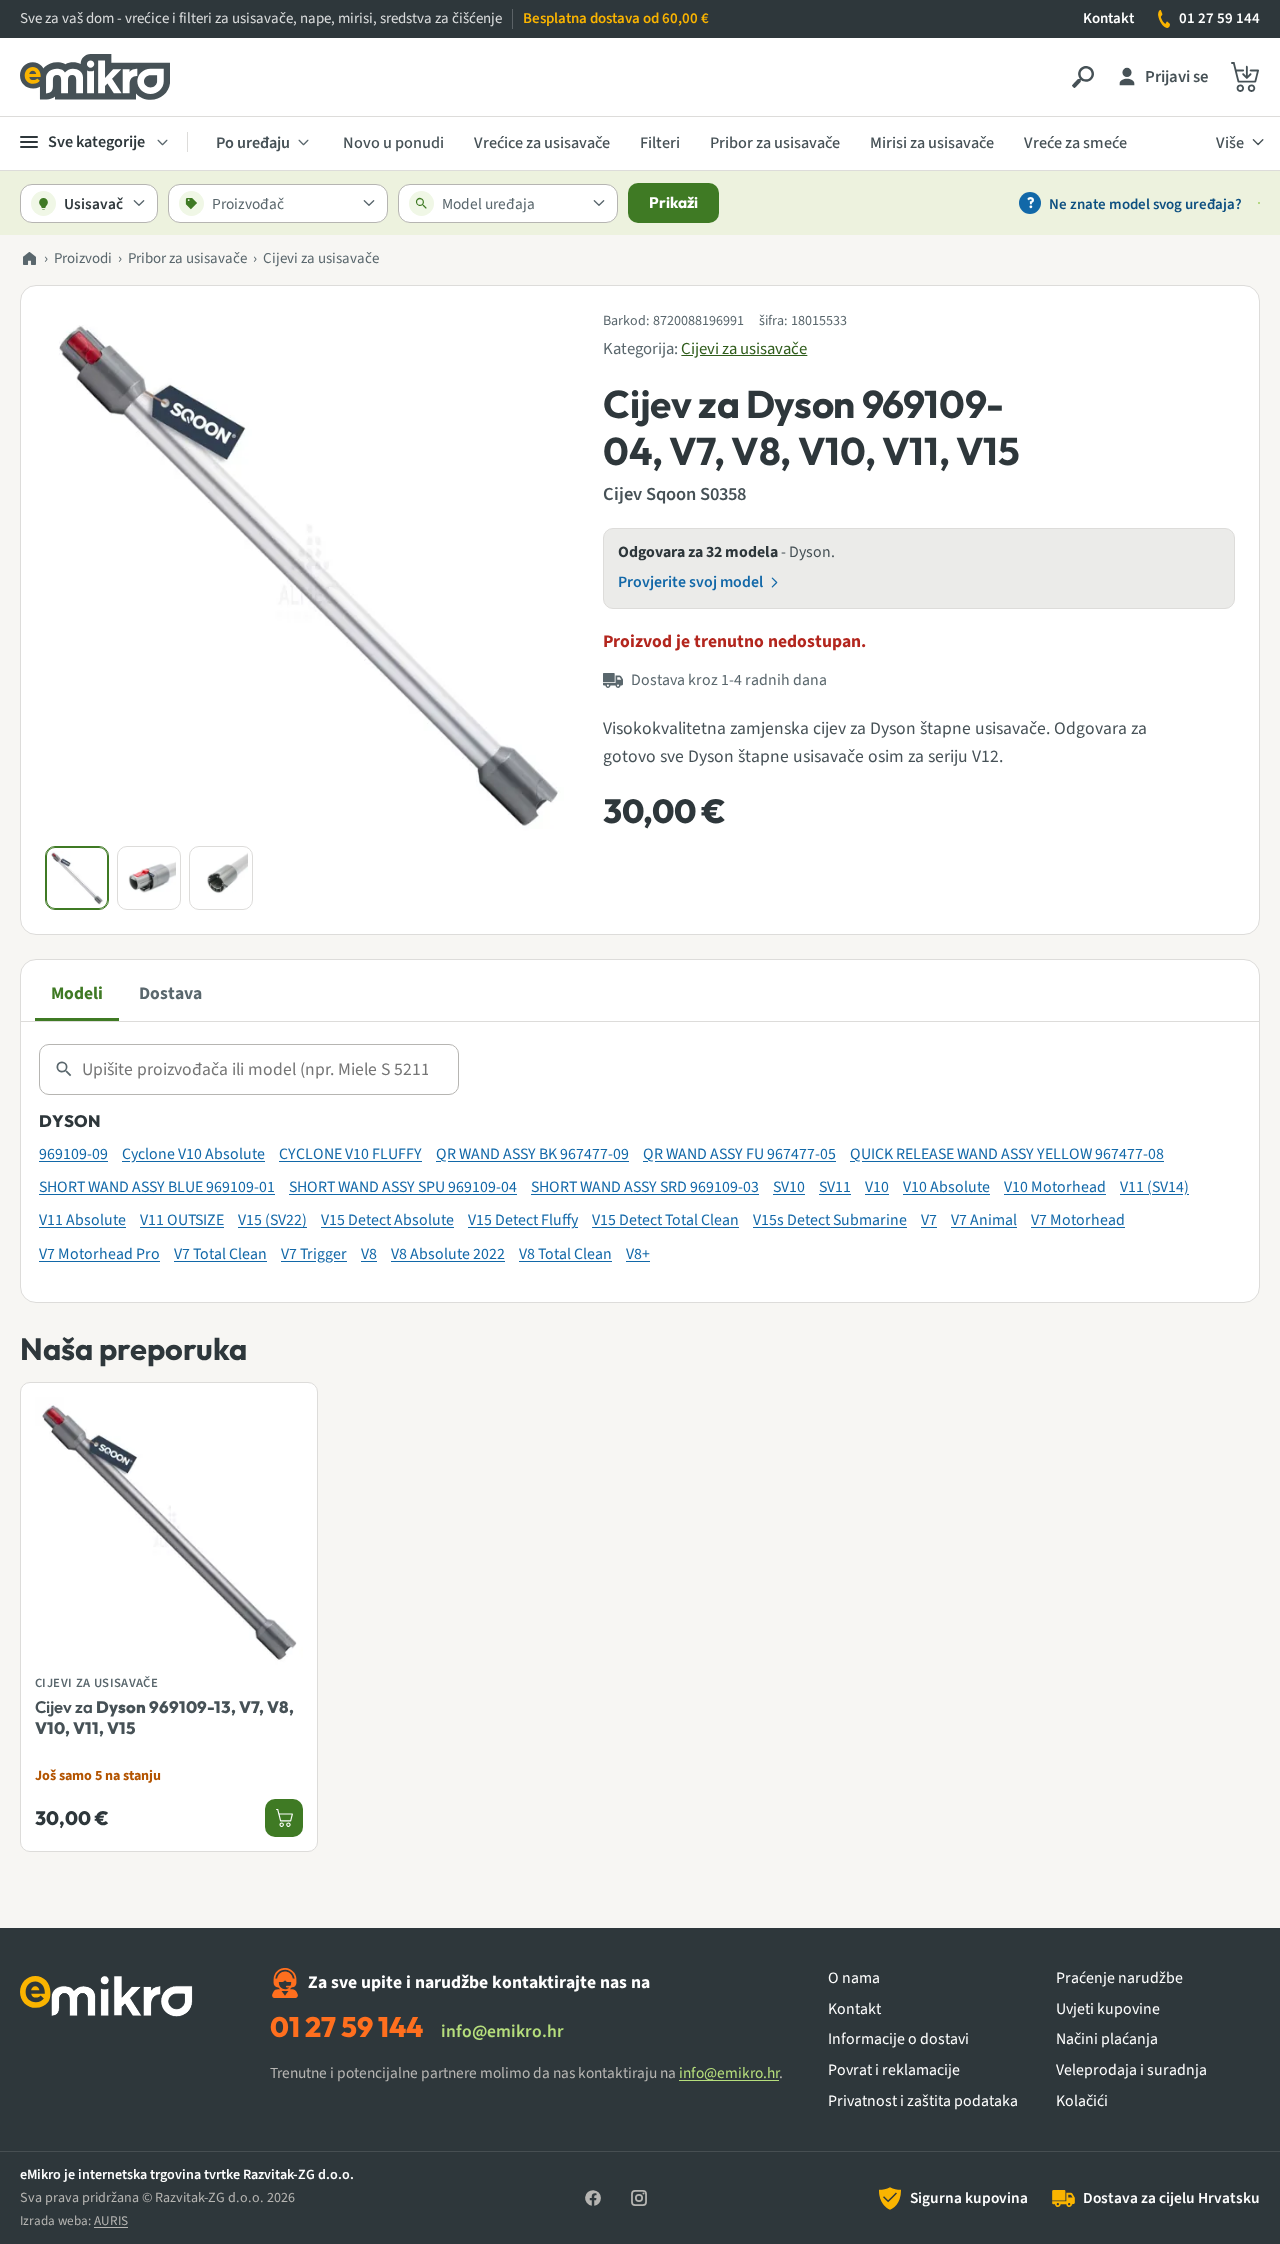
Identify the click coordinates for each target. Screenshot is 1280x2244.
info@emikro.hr (502, 2031)
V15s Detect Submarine (830, 1220)
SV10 (789, 1187)
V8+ (638, 1254)
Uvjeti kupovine (1108, 2009)
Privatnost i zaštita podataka (923, 2101)
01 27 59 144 (1219, 18)
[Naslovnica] (29, 259)
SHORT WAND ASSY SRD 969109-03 (645, 1187)
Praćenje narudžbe (1119, 1978)
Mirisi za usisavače (932, 142)
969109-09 (73, 1154)
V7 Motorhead (1078, 1220)
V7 (929, 1220)
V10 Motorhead (1055, 1187)
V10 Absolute (946, 1187)
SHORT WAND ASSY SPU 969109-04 (403, 1187)
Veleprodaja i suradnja (1131, 2070)
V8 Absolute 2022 (448, 1254)
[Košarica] (1245, 77)
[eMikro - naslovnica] (95, 77)
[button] (308, 573)
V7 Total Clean (220, 1254)
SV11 (835, 1187)
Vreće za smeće (1075, 142)
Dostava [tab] (170, 993)
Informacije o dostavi (898, 2039)
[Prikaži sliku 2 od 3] (149, 878)
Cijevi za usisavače (321, 258)
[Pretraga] (1083, 77)
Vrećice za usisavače (542, 142)
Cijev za (164, 1717)
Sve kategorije (96, 141)
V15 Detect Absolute (387, 1220)
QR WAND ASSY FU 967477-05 (739, 1154)
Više (1230, 142)
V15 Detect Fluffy (523, 1220)
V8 (369, 1254)
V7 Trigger (314, 1254)
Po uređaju (253, 142)
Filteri (660, 142)
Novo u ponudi (393, 142)
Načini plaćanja (1107, 2039)
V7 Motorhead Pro (99, 1254)
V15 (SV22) (272, 1220)
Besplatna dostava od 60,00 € (616, 18)
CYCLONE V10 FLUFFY (350, 1154)
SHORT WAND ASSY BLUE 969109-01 (157, 1187)
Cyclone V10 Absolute (193, 1154)
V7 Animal (984, 1220)
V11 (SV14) (1154, 1187)
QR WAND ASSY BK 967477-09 (532, 1154)
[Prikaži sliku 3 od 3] (221, 878)
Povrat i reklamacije (894, 2070)
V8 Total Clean (565, 1254)
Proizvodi (83, 258)
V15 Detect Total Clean (665, 1220)
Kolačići (1082, 2101)
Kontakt (1108, 18)
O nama (854, 1978)
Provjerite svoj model (690, 582)
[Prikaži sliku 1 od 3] (77, 878)
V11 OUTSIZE (182, 1220)
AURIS (111, 2220)
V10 (877, 1187)
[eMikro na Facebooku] (593, 2198)
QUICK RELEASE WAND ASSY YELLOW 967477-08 (1007, 1154)
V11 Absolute (82, 1220)
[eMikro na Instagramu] (639, 2198)
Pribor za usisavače (775, 142)
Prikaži (673, 202)
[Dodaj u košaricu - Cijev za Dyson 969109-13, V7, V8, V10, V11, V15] (284, 1818)
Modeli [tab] (77, 993)
